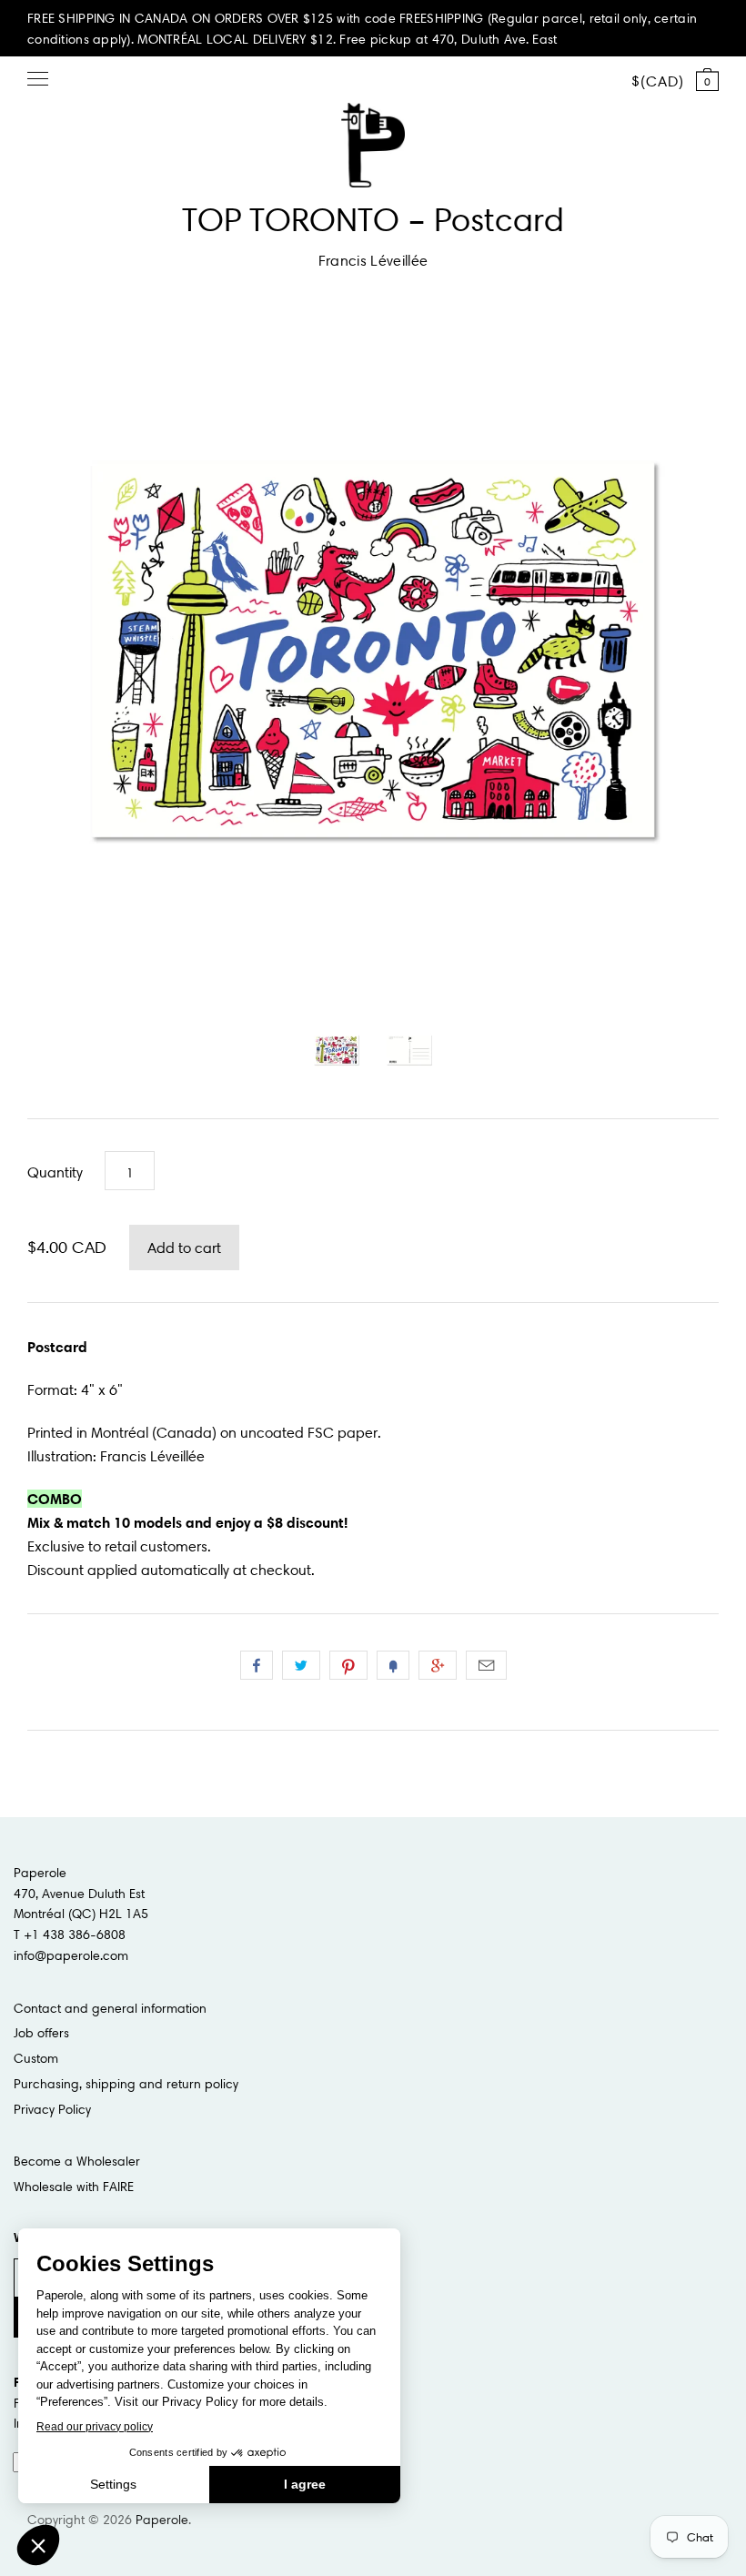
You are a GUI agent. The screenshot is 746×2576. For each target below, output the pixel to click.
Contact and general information (110, 2008)
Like (257, 1665)
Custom (36, 2058)
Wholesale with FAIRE (74, 2187)
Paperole (162, 2520)
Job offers (41, 2033)
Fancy (393, 1665)
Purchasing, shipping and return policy (126, 2084)
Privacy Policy (52, 2109)
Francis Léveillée (373, 260)
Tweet (301, 1665)
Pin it (348, 1665)
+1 (438, 1665)
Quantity (55, 1172)
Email (486, 1665)
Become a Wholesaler (77, 2161)
